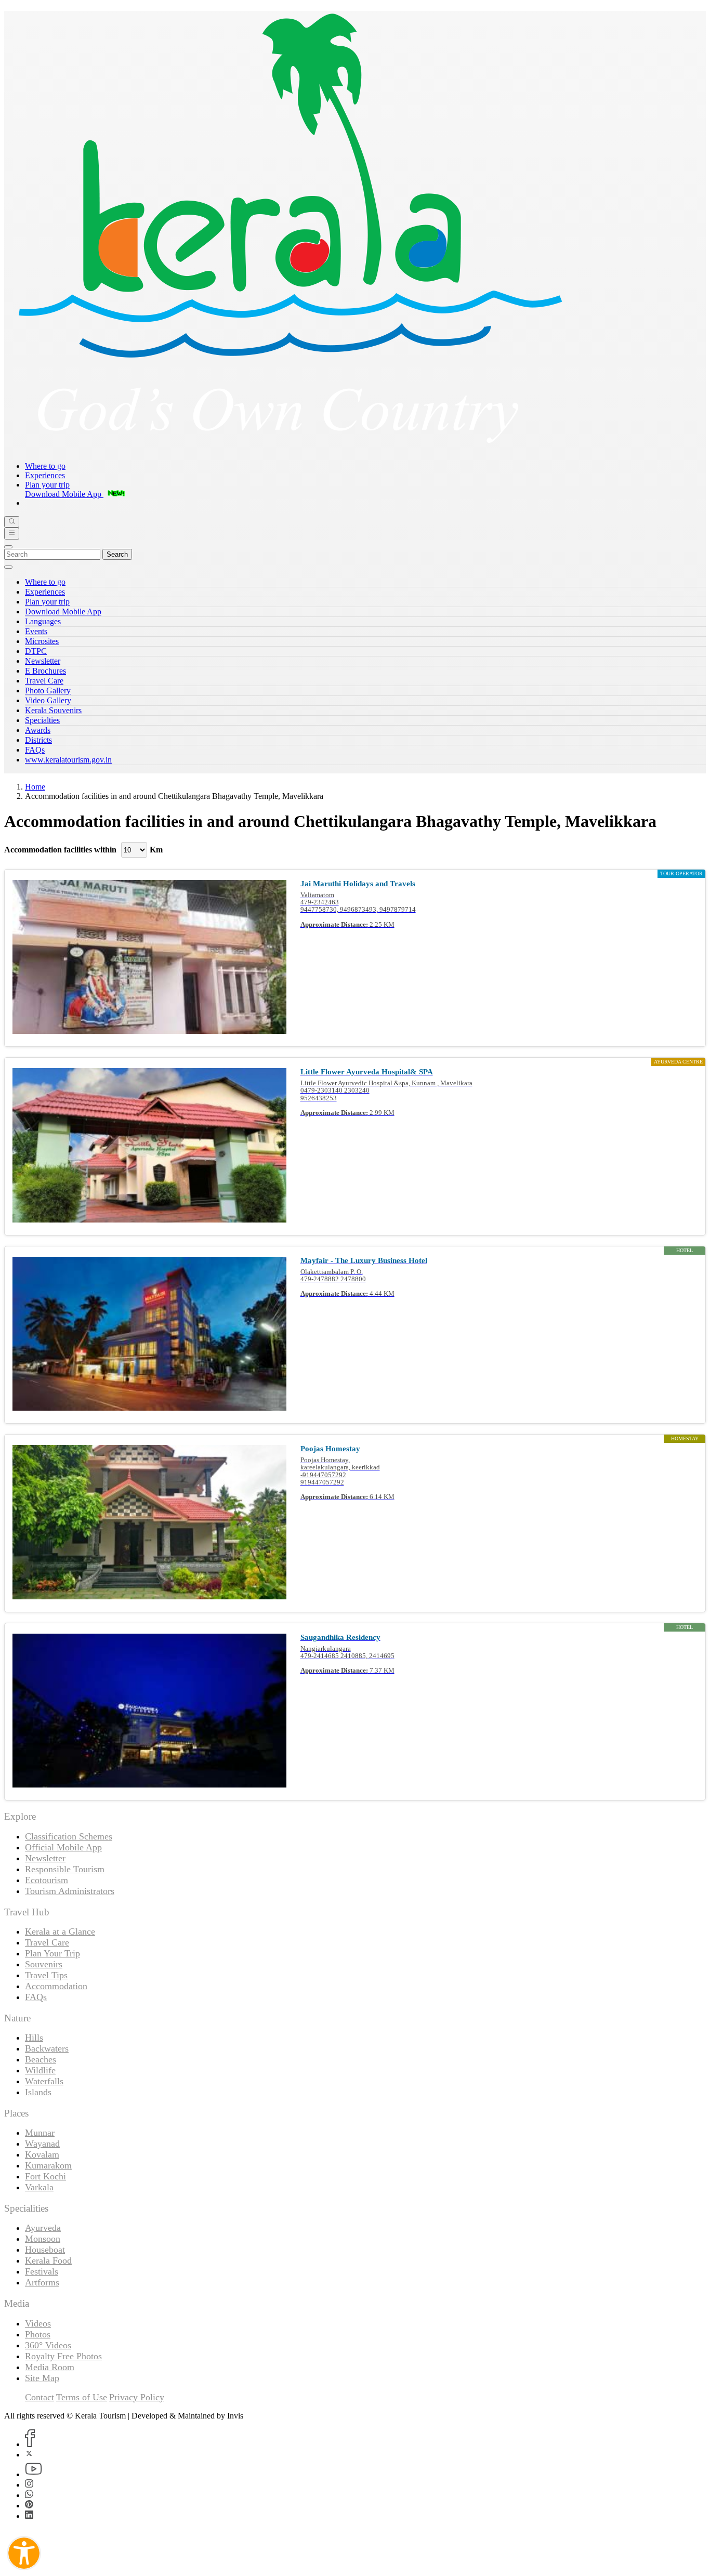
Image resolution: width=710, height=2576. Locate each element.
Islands (38, 2092)
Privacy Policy (137, 2397)
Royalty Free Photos (63, 2356)
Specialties (42, 720)
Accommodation (56, 1986)
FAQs (35, 750)
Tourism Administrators (70, 1891)
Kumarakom (48, 2165)
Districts (38, 740)
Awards (38, 730)
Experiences (45, 475)
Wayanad (42, 2144)
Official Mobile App (63, 1847)
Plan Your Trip (52, 1953)
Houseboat (45, 2250)
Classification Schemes (69, 1836)
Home (35, 787)
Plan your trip (47, 485)
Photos (38, 2334)
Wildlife (40, 2070)
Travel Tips (46, 1975)
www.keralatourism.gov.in (68, 760)
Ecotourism (47, 1880)
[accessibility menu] (24, 2553)
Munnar (40, 2133)
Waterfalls (44, 2081)
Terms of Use (82, 2397)
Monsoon (43, 2239)
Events (36, 631)
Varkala (39, 2187)
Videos (38, 2323)
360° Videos (48, 2345)
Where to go (45, 466)
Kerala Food (48, 2260)
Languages (43, 621)
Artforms (42, 2282)
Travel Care (44, 681)
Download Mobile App (63, 612)
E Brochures (45, 671)
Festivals (42, 2271)
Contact (40, 2397)
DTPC (36, 651)
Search (117, 554)
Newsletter (43, 661)
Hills (34, 2038)
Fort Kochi (45, 2176)
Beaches (41, 2059)
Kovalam (42, 2154)
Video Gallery (48, 700)
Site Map (42, 2378)
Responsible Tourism (65, 1869)
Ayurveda (43, 2228)
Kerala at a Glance (60, 1931)
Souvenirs (44, 1964)
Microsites (42, 641)
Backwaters (47, 2048)
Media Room (50, 2367)
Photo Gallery (48, 691)
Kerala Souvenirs (53, 710)
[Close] (8, 547)
